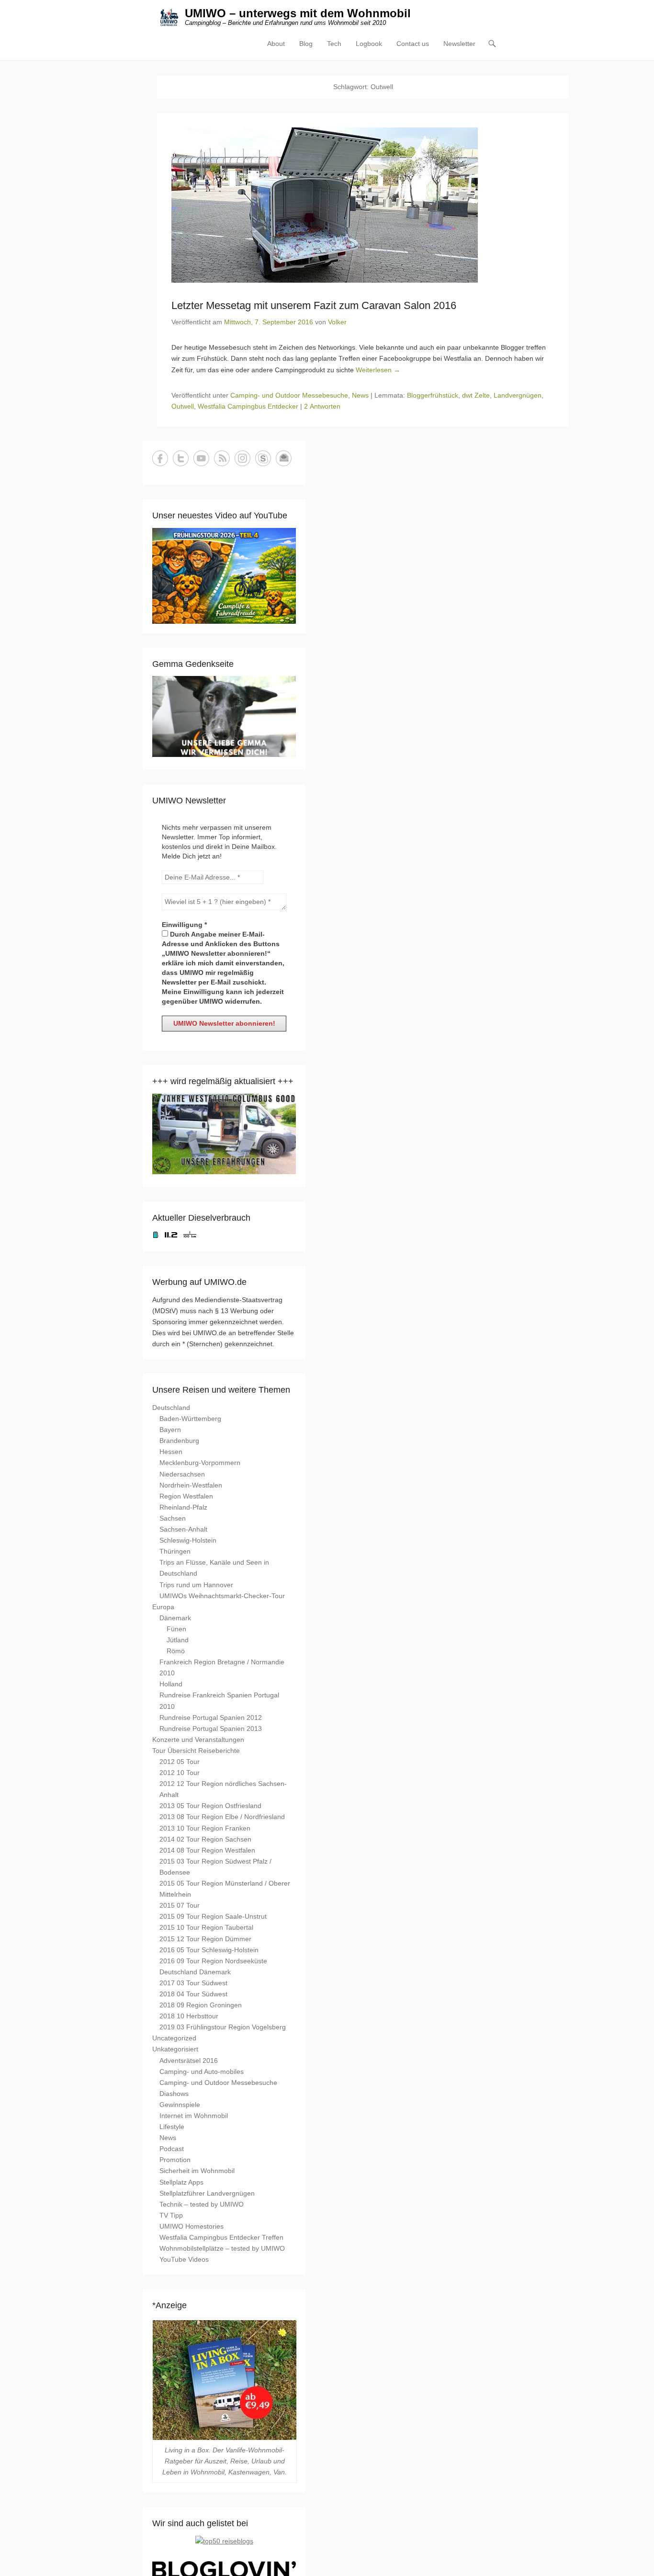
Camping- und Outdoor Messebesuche (289, 395)
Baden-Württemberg (190, 1419)
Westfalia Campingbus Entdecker (248, 406)
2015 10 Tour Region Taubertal (206, 1927)
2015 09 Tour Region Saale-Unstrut (213, 1916)
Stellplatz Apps (181, 2182)
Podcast (172, 2149)
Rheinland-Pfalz (183, 1507)
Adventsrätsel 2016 (189, 2061)
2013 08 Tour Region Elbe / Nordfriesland (222, 1817)
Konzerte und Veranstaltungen (198, 1740)
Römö (176, 1651)
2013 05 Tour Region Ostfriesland (210, 1806)
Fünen (176, 1629)
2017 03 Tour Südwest (193, 1983)
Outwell (183, 406)
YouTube (201, 458)
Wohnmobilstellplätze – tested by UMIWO (222, 2248)
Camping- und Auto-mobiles (202, 2072)
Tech (334, 44)
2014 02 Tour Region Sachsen (205, 1839)
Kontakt (284, 458)
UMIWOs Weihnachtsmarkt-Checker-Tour (222, 1596)
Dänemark (175, 1618)
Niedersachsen (182, 1474)
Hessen (171, 1452)
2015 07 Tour (180, 1905)
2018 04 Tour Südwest (193, 1994)
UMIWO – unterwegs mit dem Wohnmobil (298, 13)
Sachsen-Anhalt (183, 1529)
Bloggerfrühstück (433, 395)
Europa (163, 1607)
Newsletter (459, 44)
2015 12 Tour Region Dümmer (205, 1939)
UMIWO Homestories (192, 2226)
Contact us (413, 44)
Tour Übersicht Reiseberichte (196, 1751)
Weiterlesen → (378, 370)
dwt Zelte (476, 395)
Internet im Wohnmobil (194, 2116)
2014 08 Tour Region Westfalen (207, 1850)
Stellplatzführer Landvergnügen (207, 2193)
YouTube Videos (184, 2259)
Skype (263, 458)
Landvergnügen (518, 395)
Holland (171, 1684)
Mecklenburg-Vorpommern (200, 1463)
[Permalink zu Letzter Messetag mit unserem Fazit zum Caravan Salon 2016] (363, 205)
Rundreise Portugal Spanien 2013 (211, 1729)
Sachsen (173, 1518)
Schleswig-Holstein (188, 1540)
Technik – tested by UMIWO (202, 2204)
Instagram (242, 458)
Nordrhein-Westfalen (191, 1485)
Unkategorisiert (175, 2049)
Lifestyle (172, 2127)
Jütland (178, 1640)
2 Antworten (322, 406)
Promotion (175, 2160)
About (276, 44)
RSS (222, 458)
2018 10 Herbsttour (189, 2016)
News (360, 395)
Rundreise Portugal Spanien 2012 (211, 1717)
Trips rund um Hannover (196, 1585)
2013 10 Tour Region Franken (205, 1828)
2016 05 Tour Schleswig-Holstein (209, 1950)
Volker (337, 322)
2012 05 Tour (180, 1762)
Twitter (181, 458)
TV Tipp (171, 2215)
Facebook (160, 458)
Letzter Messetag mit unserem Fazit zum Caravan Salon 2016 (314, 305)
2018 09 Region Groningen (201, 2005)
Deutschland (171, 1408)
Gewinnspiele (180, 2105)
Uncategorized (174, 2038)
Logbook (369, 44)
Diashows (174, 2094)
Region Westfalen (186, 1496)
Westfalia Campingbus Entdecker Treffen (221, 2237)
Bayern (170, 1430)
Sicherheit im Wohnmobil (197, 2171)
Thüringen (175, 1551)
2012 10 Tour (180, 1773)
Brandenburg (179, 1441)
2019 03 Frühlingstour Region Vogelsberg (223, 2027)
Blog (306, 44)
